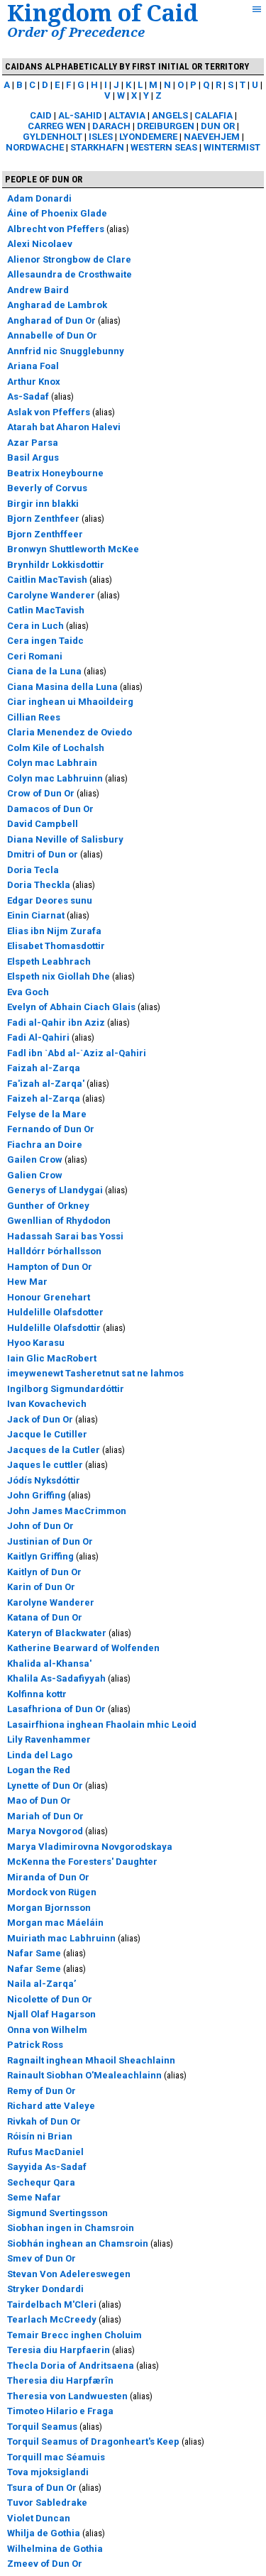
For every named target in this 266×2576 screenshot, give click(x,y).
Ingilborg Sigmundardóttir (66, 1389)
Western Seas (164, 147)
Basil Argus (33, 457)
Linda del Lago (40, 1755)
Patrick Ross (35, 2045)
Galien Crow (35, 1175)
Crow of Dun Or (41, 793)
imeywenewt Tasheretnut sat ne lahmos (95, 1373)
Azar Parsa (33, 443)
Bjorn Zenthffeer (45, 534)
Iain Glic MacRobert (52, 1358)
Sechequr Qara (41, 2182)
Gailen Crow (35, 1160)
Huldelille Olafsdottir (54, 1328)
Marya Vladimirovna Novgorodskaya (90, 1847)
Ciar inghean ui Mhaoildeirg (70, 702)
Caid (41, 115)
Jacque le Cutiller (47, 1434)
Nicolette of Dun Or (50, 1999)
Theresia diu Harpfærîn (60, 2380)
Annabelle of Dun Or (52, 335)
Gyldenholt (52, 137)
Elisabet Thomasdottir (56, 946)
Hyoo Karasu (36, 1343)
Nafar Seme (34, 1969)
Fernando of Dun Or (51, 1129)
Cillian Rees (34, 717)
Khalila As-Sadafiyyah (56, 1678)
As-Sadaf (28, 396)
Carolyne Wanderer (51, 595)
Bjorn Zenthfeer (43, 519)
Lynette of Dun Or (45, 1786)
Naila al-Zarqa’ (41, 1984)
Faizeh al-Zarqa (44, 1098)
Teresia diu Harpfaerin (59, 2350)
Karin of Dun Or (41, 1587)
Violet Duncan (39, 2518)
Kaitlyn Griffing (40, 1556)
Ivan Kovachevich (47, 1404)
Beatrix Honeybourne (55, 473)
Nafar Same (34, 1953)
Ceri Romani (35, 656)
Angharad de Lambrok (57, 305)
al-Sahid (80, 115)
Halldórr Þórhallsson (54, 1251)
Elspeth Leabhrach (49, 961)
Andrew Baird (38, 290)
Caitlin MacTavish (47, 580)
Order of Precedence (76, 32)
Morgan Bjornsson (49, 1908)
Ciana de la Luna (44, 671)
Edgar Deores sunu (50, 900)
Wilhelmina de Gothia (55, 2549)
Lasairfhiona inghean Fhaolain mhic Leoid (102, 1725)
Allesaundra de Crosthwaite (70, 274)
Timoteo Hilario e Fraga (60, 2411)
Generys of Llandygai (55, 1190)
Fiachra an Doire (45, 1145)
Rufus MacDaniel (45, 2152)
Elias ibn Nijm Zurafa (54, 931)
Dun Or (218, 126)
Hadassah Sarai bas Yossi (65, 1236)
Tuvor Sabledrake (47, 2503)
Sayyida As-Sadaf (47, 2167)
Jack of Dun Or (40, 1419)
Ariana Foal (33, 366)
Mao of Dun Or (39, 1801)
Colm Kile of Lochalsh (56, 748)
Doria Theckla (39, 885)
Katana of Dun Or (45, 1617)
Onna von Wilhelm (47, 2030)
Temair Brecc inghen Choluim (74, 2335)
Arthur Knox (34, 382)
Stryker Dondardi (45, 2289)
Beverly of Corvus (47, 488)
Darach (111, 126)
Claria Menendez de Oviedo (70, 732)
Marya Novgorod (45, 1831)
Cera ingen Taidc (45, 641)
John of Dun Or (40, 1526)
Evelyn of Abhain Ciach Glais (71, 1007)
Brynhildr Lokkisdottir (56, 565)
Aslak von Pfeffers (49, 412)
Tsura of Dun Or (42, 2488)
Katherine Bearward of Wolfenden (83, 1648)
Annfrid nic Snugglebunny (66, 351)
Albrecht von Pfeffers (56, 229)
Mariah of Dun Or (45, 1816)
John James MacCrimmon (67, 1511)
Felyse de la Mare (47, 1114)
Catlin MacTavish (46, 610)
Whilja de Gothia (44, 2533)
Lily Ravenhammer (49, 1739)
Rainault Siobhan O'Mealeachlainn (84, 2075)
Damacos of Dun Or (50, 809)
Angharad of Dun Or (51, 320)
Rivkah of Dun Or (44, 2121)
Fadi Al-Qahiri (38, 1037)
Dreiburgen (166, 126)
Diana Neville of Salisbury (65, 839)
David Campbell (43, 824)
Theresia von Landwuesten (67, 2396)
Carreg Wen (57, 126)
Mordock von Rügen (52, 1892)
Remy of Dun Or (41, 2091)
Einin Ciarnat (36, 915)
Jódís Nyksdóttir (44, 1480)
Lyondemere (148, 137)
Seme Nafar (34, 2197)
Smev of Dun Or (41, 2258)
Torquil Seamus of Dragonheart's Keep (93, 2441)
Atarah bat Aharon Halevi (64, 427)
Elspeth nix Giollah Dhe (59, 976)
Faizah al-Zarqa (44, 1068)
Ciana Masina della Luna (62, 687)
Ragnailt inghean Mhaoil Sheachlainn (91, 2060)
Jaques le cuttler (45, 1465)
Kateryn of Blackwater (57, 1633)
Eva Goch (28, 992)
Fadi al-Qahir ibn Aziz (56, 1023)
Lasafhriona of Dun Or (56, 1709)
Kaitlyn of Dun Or (44, 1572)
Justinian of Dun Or (50, 1541)
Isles (101, 137)
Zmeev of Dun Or (45, 2564)
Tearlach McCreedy (52, 2319)
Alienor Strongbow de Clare (69, 259)
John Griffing (37, 1495)
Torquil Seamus (42, 2427)
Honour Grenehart (49, 1297)
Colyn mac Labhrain (52, 763)
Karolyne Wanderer (51, 1602)
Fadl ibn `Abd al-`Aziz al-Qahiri (77, 1053)
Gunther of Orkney (48, 1206)
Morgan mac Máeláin (55, 1923)
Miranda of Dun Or (48, 1877)
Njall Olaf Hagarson (51, 2014)
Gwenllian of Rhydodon (59, 1221)
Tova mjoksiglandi (48, 2472)
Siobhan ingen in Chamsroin (71, 2228)
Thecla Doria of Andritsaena (71, 2366)
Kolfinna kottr (37, 1694)
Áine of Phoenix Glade (57, 213)
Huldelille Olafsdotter (55, 1312)
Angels (170, 115)
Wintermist (232, 147)
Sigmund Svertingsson (57, 2213)
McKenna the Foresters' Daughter (82, 1862)
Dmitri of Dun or (43, 854)
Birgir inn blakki (43, 504)
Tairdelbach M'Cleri (52, 2304)
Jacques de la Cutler (54, 1450)
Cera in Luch (35, 626)
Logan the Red (39, 1770)
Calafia (214, 115)
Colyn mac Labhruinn (55, 778)
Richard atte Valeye (51, 2106)
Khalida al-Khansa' (49, 1664)
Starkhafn (97, 147)
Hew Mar (27, 1282)
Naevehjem (212, 137)
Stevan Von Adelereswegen (69, 2274)
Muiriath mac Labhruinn (61, 1938)
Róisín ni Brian (40, 2136)
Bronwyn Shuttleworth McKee (73, 549)
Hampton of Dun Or (50, 1267)
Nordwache (35, 147)
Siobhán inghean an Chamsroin (78, 2243)
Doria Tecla (33, 870)
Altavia (127, 115)
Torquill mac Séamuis (56, 2457)
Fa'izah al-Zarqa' (46, 1084)
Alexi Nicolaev (40, 244)
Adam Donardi (39, 198)
